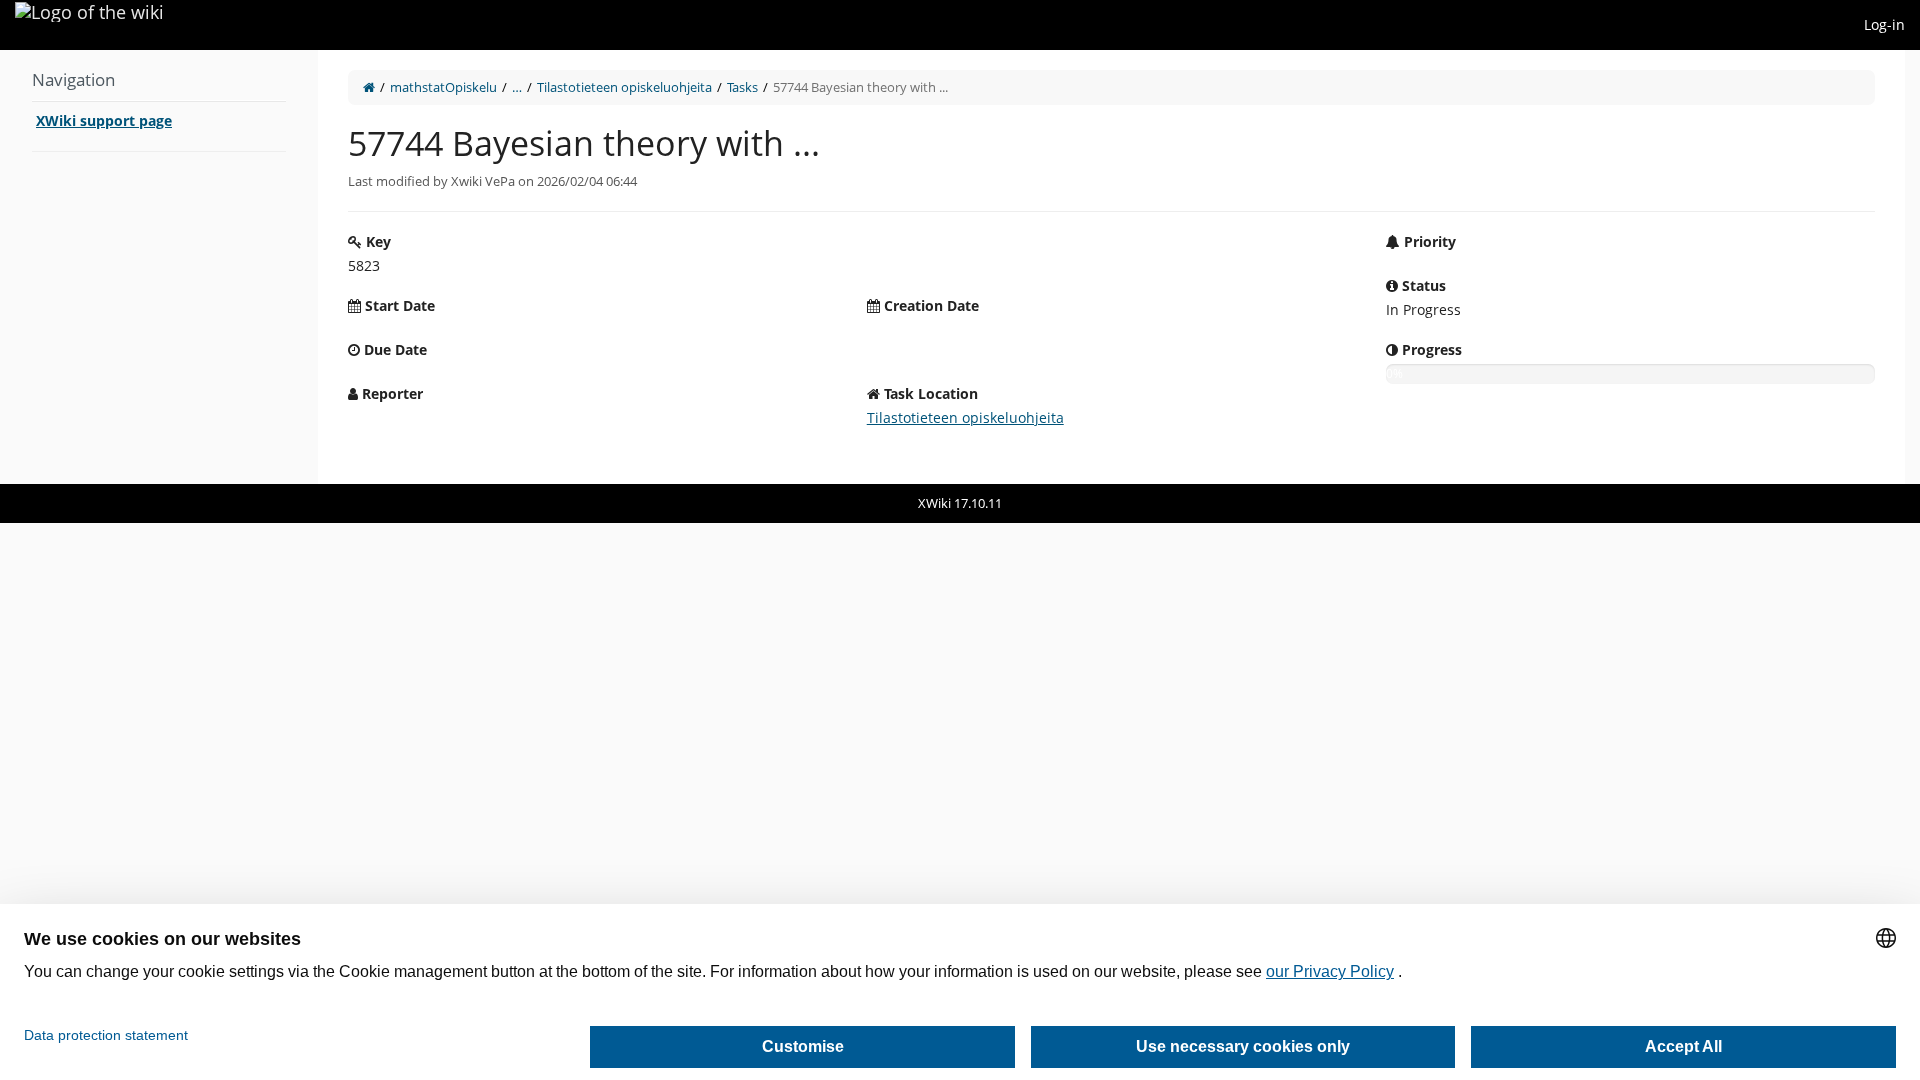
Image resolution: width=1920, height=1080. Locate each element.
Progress (1430, 349)
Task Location (929, 393)
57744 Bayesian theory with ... (860, 87)
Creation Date (929, 305)
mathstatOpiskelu (443, 87)
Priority (1428, 241)
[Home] (369, 87)
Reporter (390, 393)
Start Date (398, 305)
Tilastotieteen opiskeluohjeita (624, 87)
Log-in (1884, 24)
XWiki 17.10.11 (960, 503)
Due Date (393, 349)
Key (376, 241)
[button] (303, 267)
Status (1422, 285)
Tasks (742, 87)
